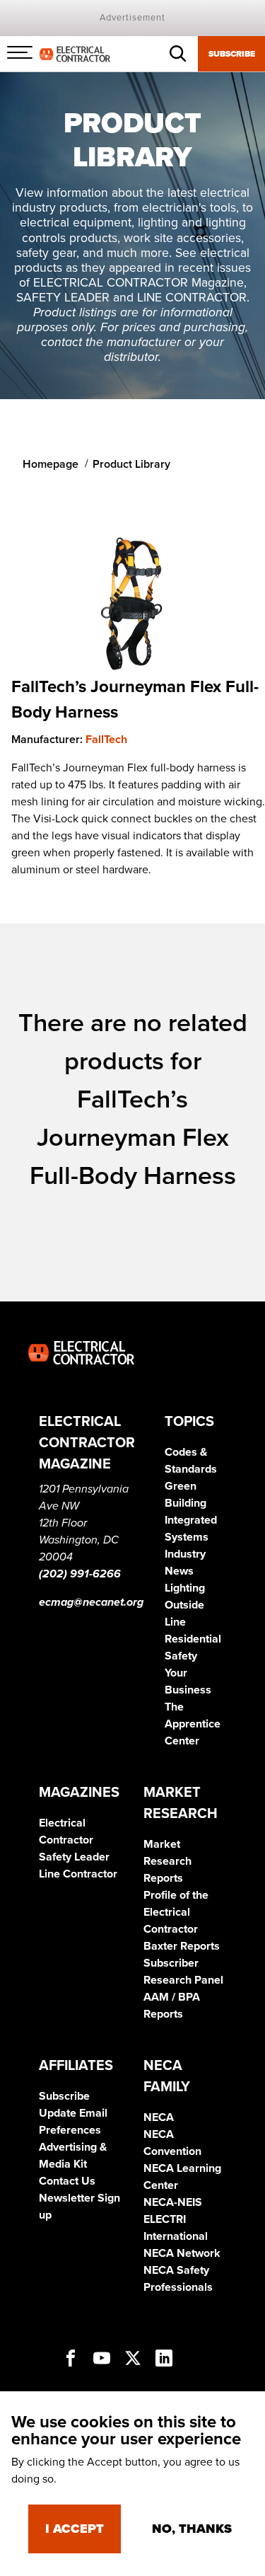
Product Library (131, 464)
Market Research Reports (167, 1861)
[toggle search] (178, 54)
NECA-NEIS (173, 2202)
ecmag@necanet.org (91, 1602)
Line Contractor (78, 1874)
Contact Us (67, 2181)
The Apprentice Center (193, 1724)
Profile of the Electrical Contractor (176, 1912)
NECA (159, 2117)
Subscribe (232, 54)
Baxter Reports (182, 1946)
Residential (193, 1639)
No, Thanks (192, 2529)
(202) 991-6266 (80, 1574)
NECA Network (182, 2253)
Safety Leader (74, 1857)
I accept (75, 2529)
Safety (181, 1656)
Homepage (51, 464)
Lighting (185, 1588)
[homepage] (75, 53)
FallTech (106, 740)
